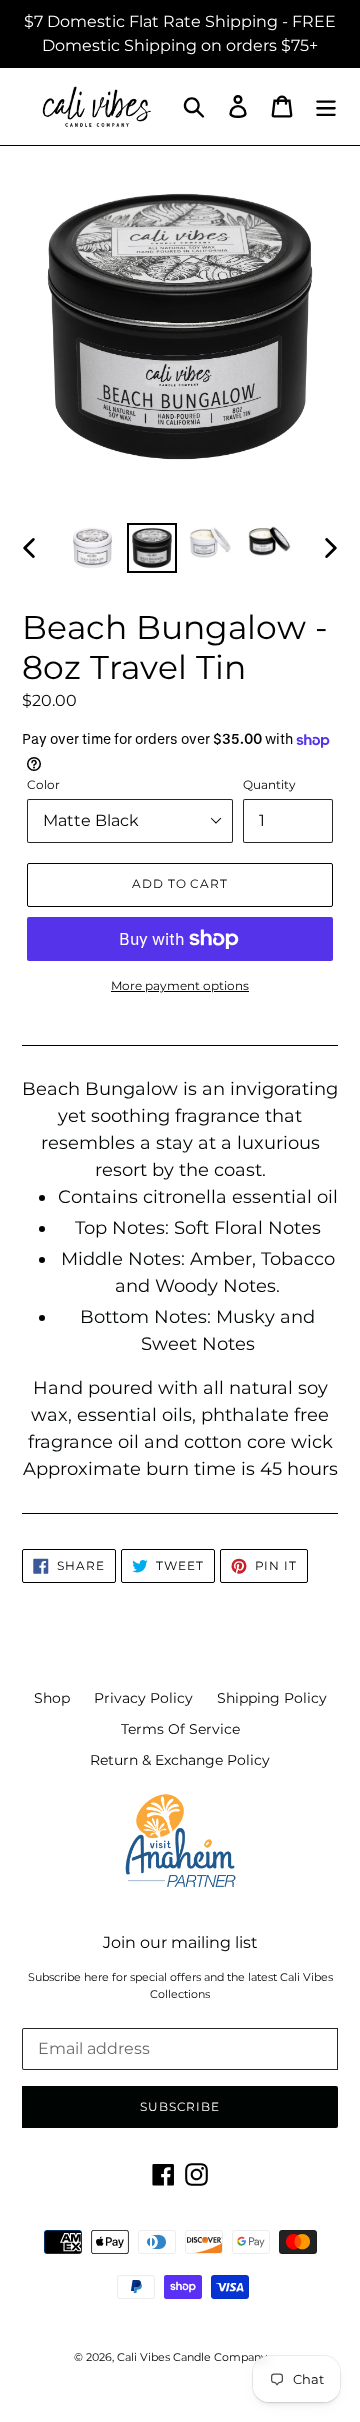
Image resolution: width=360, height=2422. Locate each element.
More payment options (180, 985)
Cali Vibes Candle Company (192, 2357)
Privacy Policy (143, 1698)
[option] (92, 548)
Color (43, 784)
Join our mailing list (180, 1942)
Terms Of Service (180, 1729)
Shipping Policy (272, 1698)
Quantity (269, 784)
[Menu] (326, 106)
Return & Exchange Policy (180, 1760)
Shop (52, 1698)
